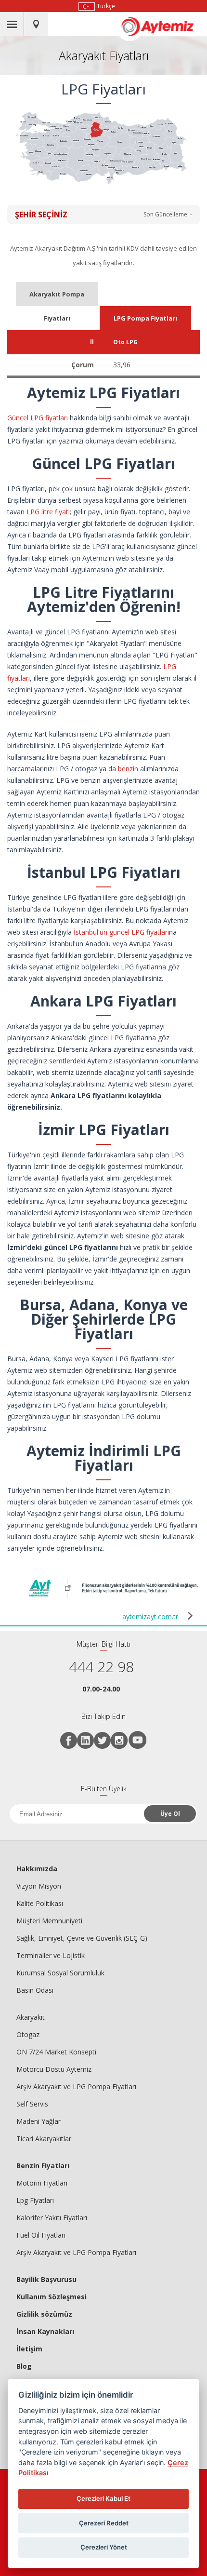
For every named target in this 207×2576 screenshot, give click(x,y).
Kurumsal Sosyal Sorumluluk (60, 1973)
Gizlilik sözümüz (44, 2314)
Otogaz (28, 2034)
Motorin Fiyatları (42, 2183)
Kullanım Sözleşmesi (52, 2297)
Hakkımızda (37, 1869)
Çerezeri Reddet (104, 2523)
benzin (128, 769)
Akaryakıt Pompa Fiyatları (57, 298)
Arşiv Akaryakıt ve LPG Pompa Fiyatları (76, 2086)
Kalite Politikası (40, 1903)
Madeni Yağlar (39, 2121)
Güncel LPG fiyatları (38, 418)
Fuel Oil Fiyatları (41, 2235)
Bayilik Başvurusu (46, 2279)
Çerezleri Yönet (104, 2547)
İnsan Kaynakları (45, 2331)
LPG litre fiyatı (48, 512)
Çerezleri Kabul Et (103, 2498)
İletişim (29, 2349)
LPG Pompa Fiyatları (145, 318)
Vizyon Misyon (39, 1886)
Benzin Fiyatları (43, 2166)
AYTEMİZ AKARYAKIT (163, 27)
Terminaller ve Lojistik (51, 1955)
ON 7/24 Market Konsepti (56, 2052)
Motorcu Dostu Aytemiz (54, 2069)
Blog (24, 2366)
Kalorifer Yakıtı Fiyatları (52, 2218)
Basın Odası (35, 1990)
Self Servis (32, 2104)
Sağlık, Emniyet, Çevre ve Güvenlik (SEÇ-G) (82, 1938)
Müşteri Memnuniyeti (49, 1921)
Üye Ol (170, 1814)
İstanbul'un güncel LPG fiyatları (121, 932)
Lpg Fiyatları (35, 2200)
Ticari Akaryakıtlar (44, 2139)
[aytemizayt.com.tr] (113, 1598)
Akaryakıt (31, 2017)
